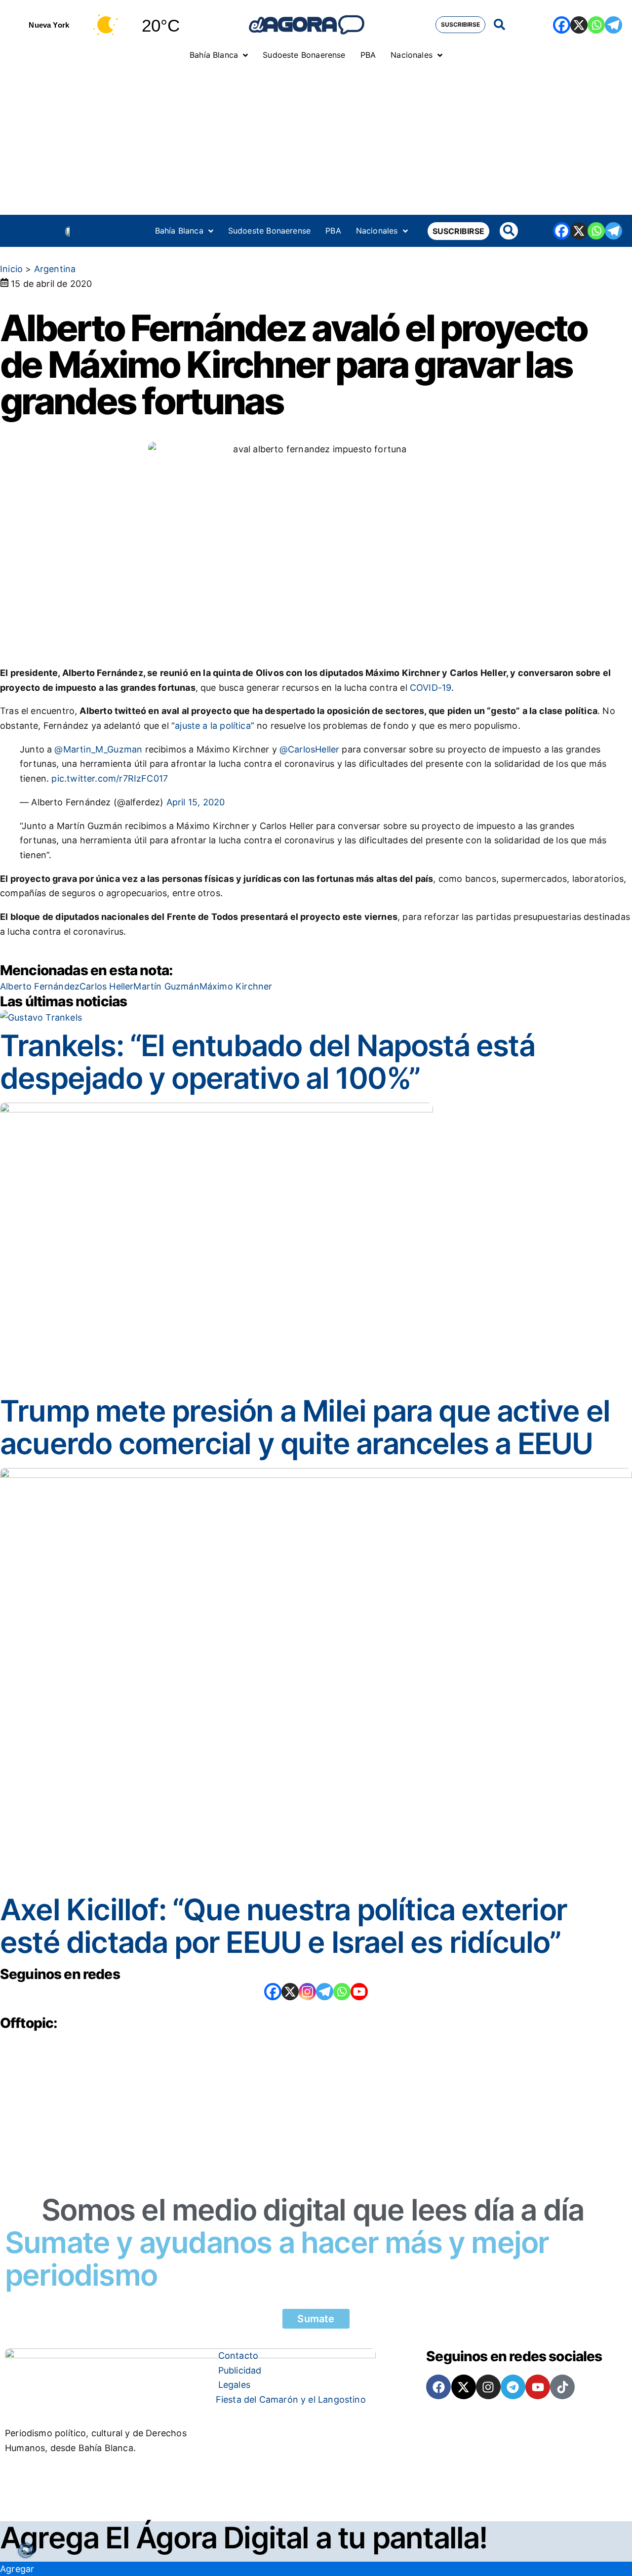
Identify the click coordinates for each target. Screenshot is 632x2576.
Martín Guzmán (166, 986)
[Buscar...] (499, 25)
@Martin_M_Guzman (98, 749)
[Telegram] (613, 25)
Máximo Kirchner (236, 986)
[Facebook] (562, 25)
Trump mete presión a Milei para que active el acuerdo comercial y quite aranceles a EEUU (305, 1427)
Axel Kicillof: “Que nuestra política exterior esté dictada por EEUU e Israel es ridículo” (283, 1926)
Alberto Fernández (40, 986)
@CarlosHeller (309, 749)
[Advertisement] (316, 141)
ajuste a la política (213, 726)
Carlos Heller (106, 986)
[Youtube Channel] (359, 1992)
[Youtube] (538, 2387)
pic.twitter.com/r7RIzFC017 (110, 778)
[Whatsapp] (596, 25)
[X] (579, 25)
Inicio (11, 269)
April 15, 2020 (196, 802)
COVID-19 (431, 688)
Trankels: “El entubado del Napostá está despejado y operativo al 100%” (267, 1062)
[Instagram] (307, 1992)
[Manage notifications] (26, 2550)
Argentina (55, 269)
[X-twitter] (464, 2387)
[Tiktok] (562, 2387)
